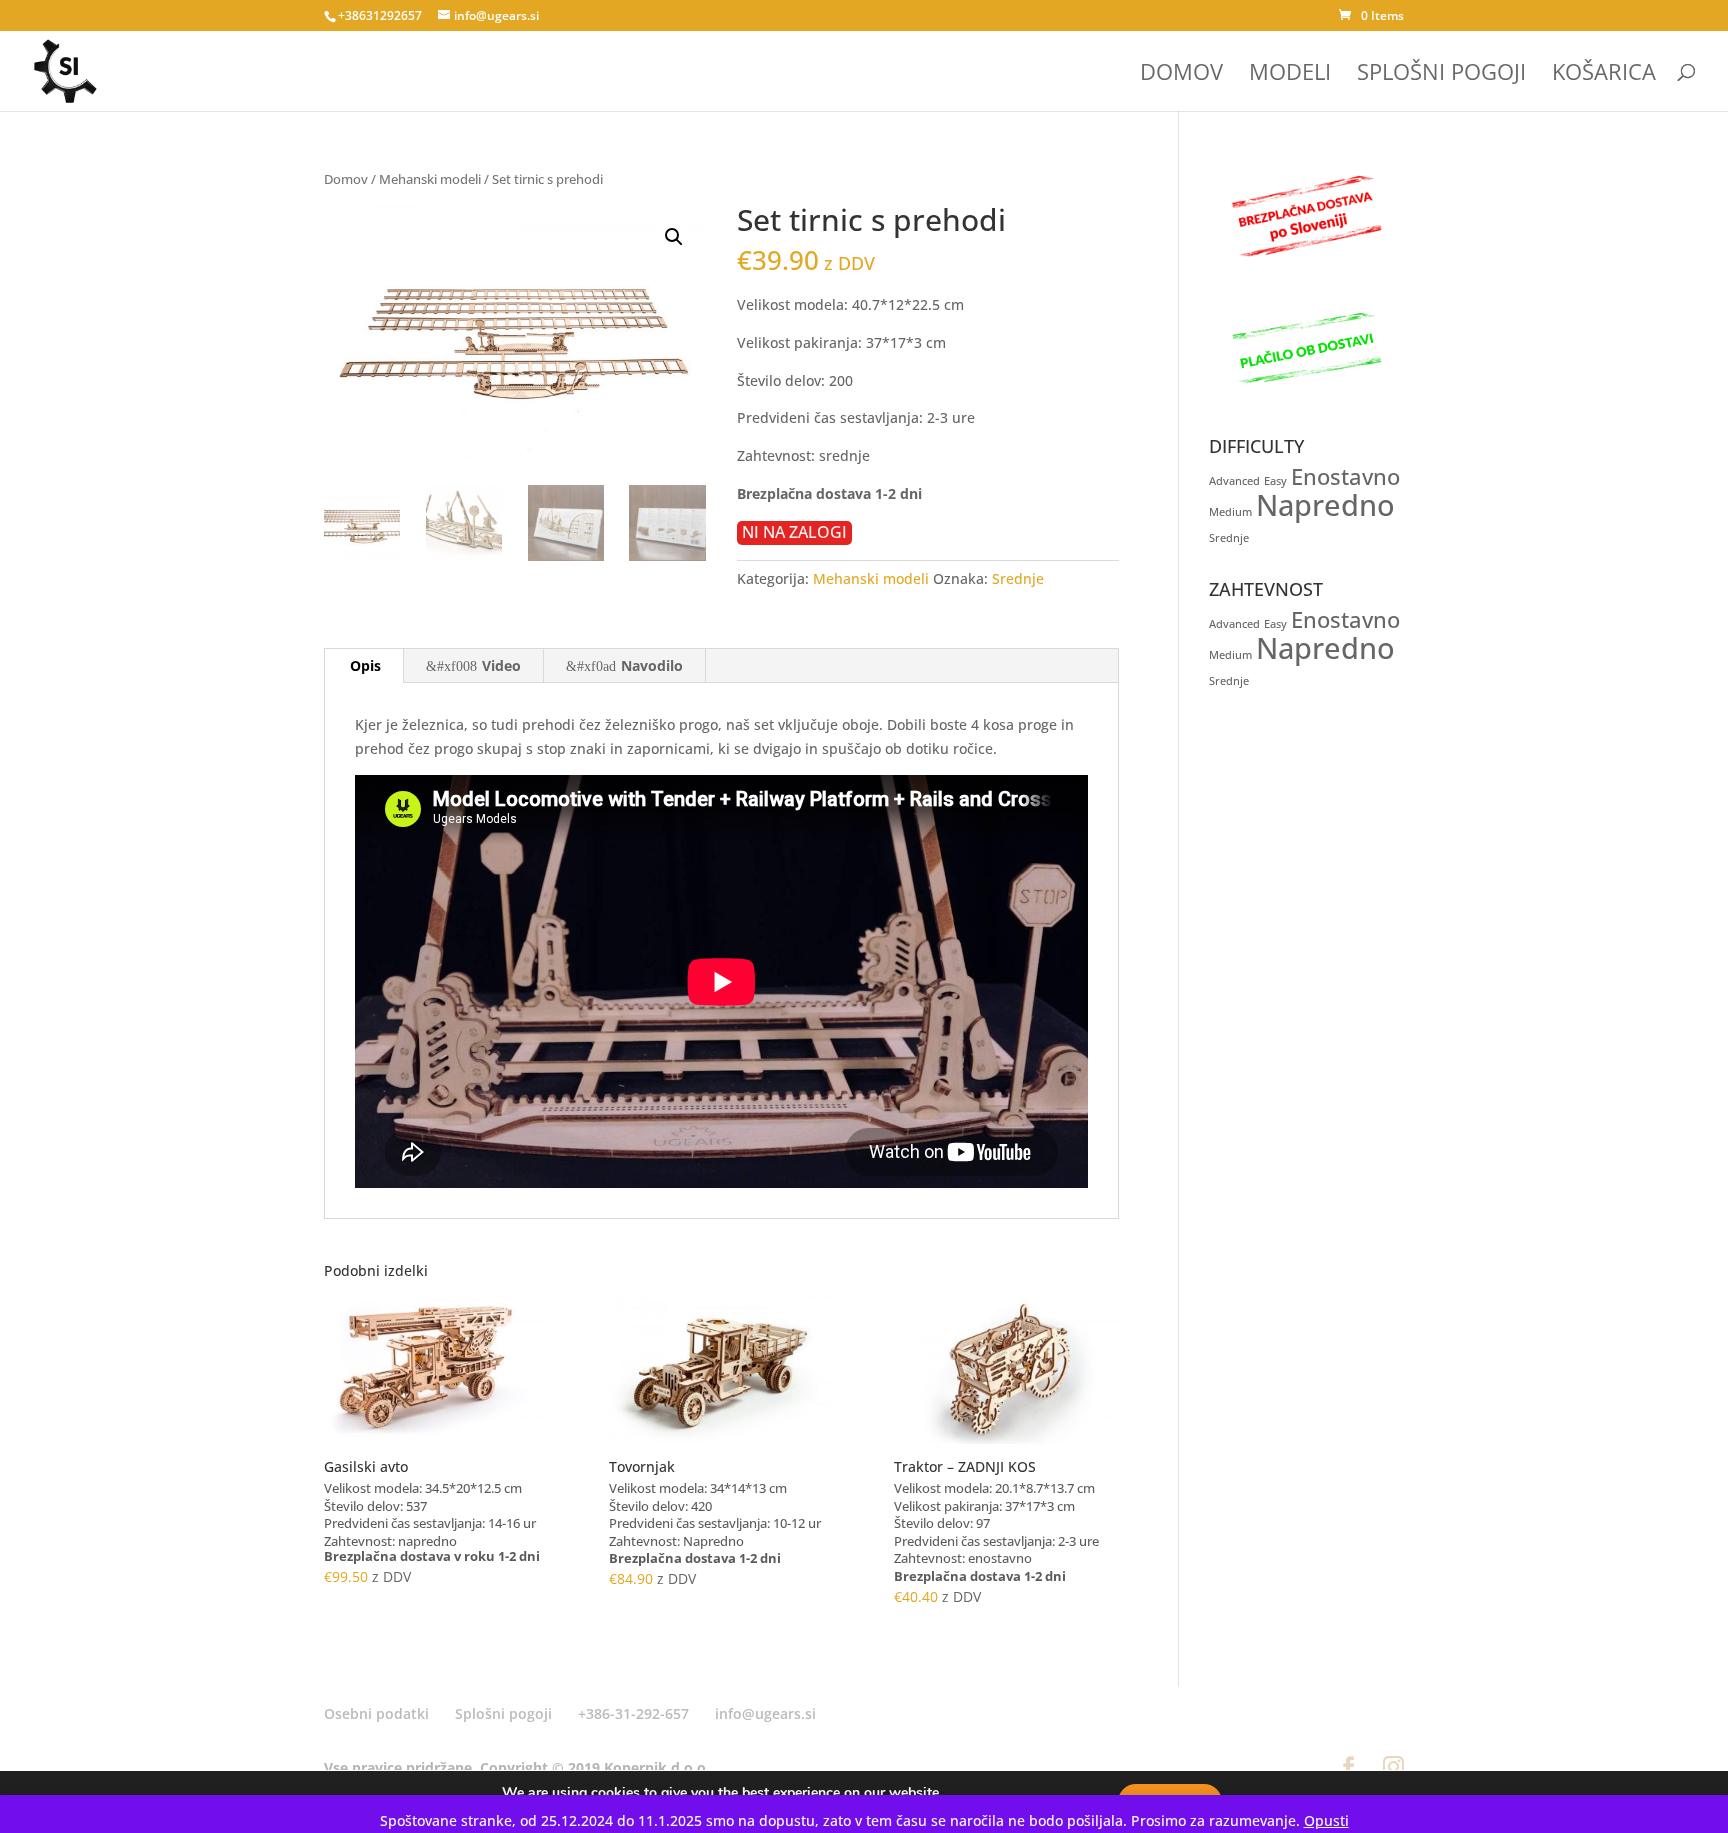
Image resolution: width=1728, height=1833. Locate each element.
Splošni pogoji (503, 1713)
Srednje (1018, 578)
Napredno (1325, 505)
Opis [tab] (365, 665)
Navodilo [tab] (652, 665)
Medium (1230, 512)
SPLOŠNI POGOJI (1441, 75)
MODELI (1290, 75)
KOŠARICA (1604, 75)
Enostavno (1345, 476)
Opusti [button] (1326, 1820)
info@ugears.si (765, 1713)
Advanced (1234, 481)
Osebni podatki (376, 1713)
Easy (1275, 481)
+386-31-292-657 (633, 1713)
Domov (346, 179)
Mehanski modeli (430, 179)
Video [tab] (501, 665)
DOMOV (1181, 75)
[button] (674, 237)
